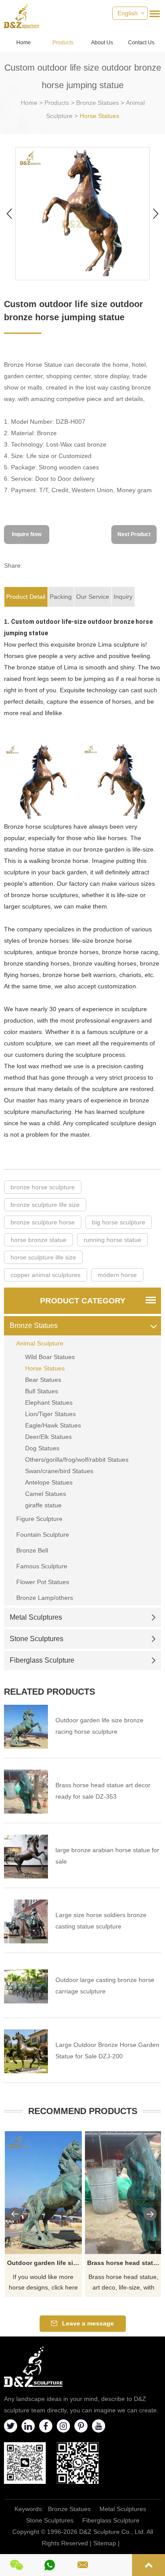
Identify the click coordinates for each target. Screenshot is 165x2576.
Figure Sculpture (39, 1519)
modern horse (117, 1275)
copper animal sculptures (46, 1275)
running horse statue (112, 1240)
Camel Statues (46, 1494)
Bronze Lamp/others (45, 1598)
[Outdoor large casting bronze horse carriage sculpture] (26, 1986)
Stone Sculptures (37, 1639)
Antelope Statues (49, 1482)
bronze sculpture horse (43, 1222)
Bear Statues (43, 1380)
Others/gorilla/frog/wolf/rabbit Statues (77, 1460)
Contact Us (141, 43)
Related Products (49, 1692)
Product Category (83, 1301)
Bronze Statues (97, 103)
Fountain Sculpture (43, 1535)
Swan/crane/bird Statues (59, 1471)
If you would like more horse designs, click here (43, 2282)
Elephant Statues (49, 1402)
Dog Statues (42, 1448)
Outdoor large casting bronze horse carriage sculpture (105, 1986)
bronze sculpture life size (45, 1205)
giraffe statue (43, 1505)
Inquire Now (27, 534)
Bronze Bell (32, 1550)
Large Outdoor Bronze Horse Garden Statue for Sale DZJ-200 (107, 2050)
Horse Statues (99, 116)
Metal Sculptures (36, 1617)
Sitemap (105, 2543)
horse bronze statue (38, 1240)
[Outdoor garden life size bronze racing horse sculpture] (26, 1727)
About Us (102, 43)
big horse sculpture (119, 1222)
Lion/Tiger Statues (50, 1414)
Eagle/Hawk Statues (53, 1425)
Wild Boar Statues (50, 1357)
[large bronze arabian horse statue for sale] (26, 1857)
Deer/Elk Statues (48, 1437)
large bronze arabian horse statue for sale (107, 1856)
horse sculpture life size (43, 1257)
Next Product (134, 534)
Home (24, 43)
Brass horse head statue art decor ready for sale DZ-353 (103, 1791)
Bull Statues (42, 1391)
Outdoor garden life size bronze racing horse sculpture (99, 1726)
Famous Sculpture (42, 1566)
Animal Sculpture (40, 1343)
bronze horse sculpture (43, 1187)
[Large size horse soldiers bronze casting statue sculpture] (26, 1921)
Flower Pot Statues (43, 1582)
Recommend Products (83, 2111)
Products (63, 43)
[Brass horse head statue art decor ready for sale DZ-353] (26, 1792)
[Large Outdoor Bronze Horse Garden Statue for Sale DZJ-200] (26, 2051)
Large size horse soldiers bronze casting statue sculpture (101, 1921)
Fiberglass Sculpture (42, 1660)
